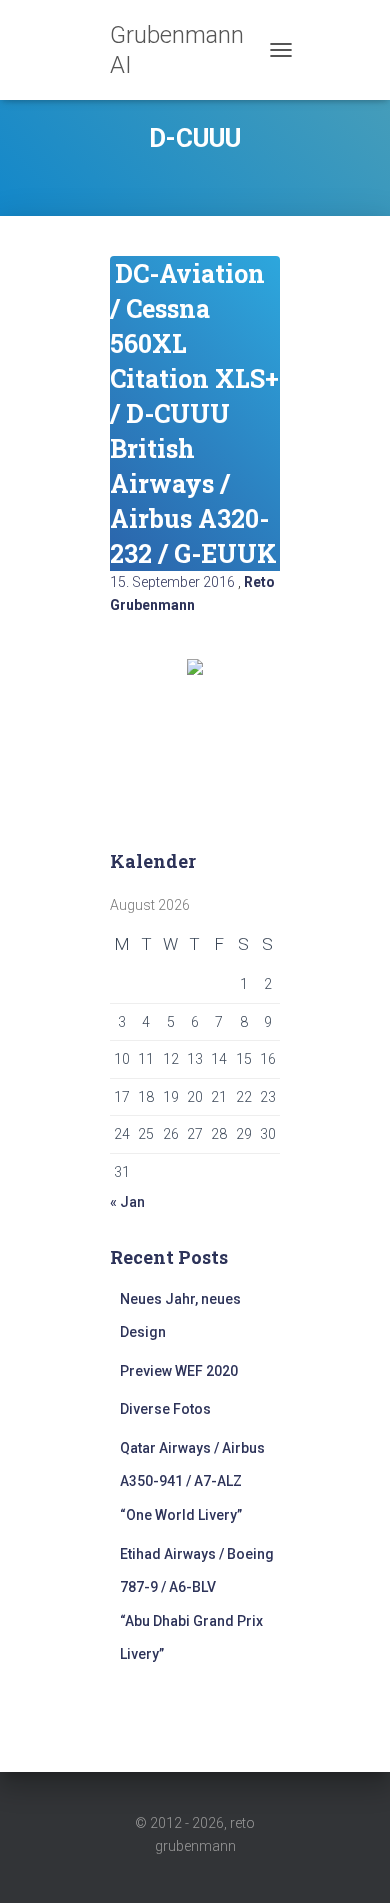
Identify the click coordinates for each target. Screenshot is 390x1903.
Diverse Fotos (165, 1409)
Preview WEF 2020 (179, 1371)
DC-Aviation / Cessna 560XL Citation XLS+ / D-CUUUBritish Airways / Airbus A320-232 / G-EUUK (194, 413)
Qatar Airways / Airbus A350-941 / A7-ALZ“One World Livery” (192, 1481)
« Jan (127, 1202)
